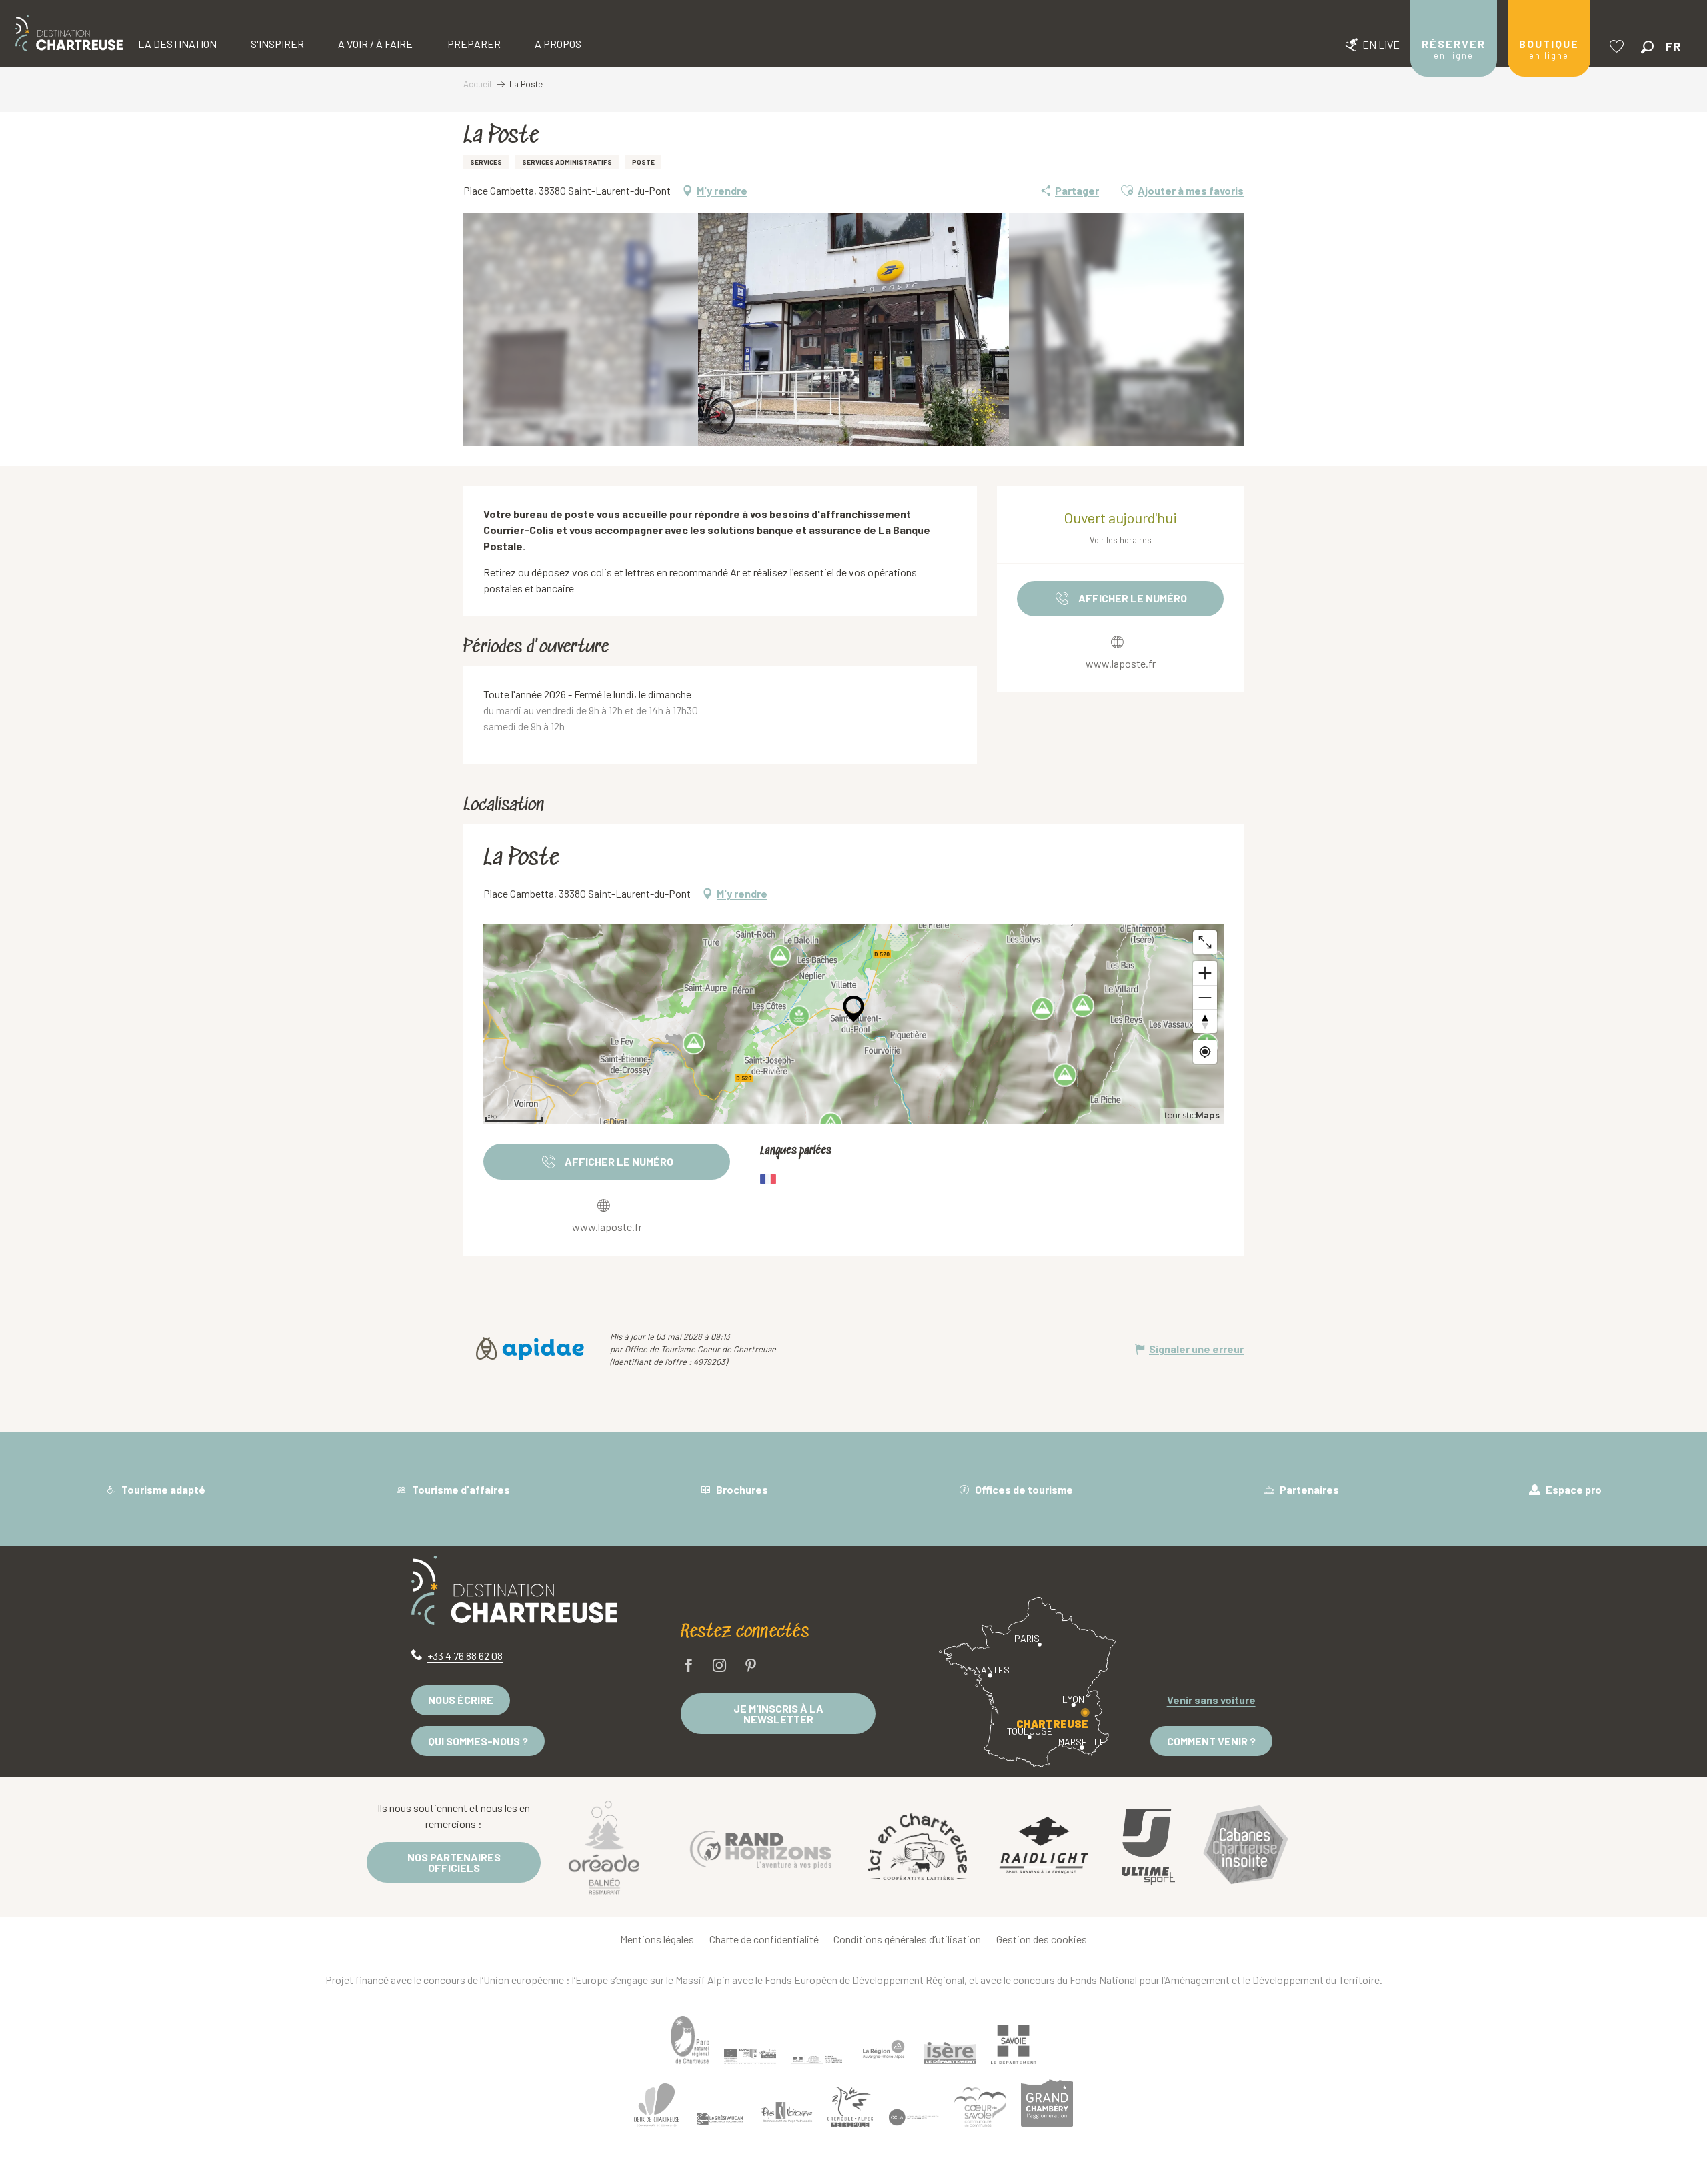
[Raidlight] (1044, 1847)
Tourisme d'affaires (460, 1489)
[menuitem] (69, 33)
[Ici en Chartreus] (918, 1847)
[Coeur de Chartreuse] (657, 2105)
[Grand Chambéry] (1047, 2103)
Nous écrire (461, 1700)
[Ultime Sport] (1148, 1847)
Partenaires (1308, 1489)
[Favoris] (1618, 46)
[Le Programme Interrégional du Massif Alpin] (750, 2056)
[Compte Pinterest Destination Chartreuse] (751, 1666)
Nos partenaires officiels (454, 1862)
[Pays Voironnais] (787, 2115)
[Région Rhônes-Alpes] (884, 2049)
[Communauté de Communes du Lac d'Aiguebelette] (914, 2118)
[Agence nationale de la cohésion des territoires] (817, 2059)
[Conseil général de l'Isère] (950, 2053)
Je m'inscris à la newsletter (778, 1714)
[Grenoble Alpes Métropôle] (850, 2107)
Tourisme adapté (162, 1489)
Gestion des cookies (1042, 1939)
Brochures (741, 1489)
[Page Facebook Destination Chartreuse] (689, 1666)
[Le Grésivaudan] (720, 2119)
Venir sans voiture (1211, 1700)
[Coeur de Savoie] (980, 2107)
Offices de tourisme (1023, 1489)
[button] (1647, 47)
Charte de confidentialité (764, 1939)
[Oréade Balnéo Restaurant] (604, 1847)
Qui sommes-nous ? (478, 1741)
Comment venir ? (1211, 1741)
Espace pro (1573, 1489)
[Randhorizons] (761, 1846)
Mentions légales (657, 1939)
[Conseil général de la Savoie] (1014, 2045)
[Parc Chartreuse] (690, 2040)
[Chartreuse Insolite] (1246, 1847)
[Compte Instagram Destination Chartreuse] (719, 1666)
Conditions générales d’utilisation (907, 1939)
